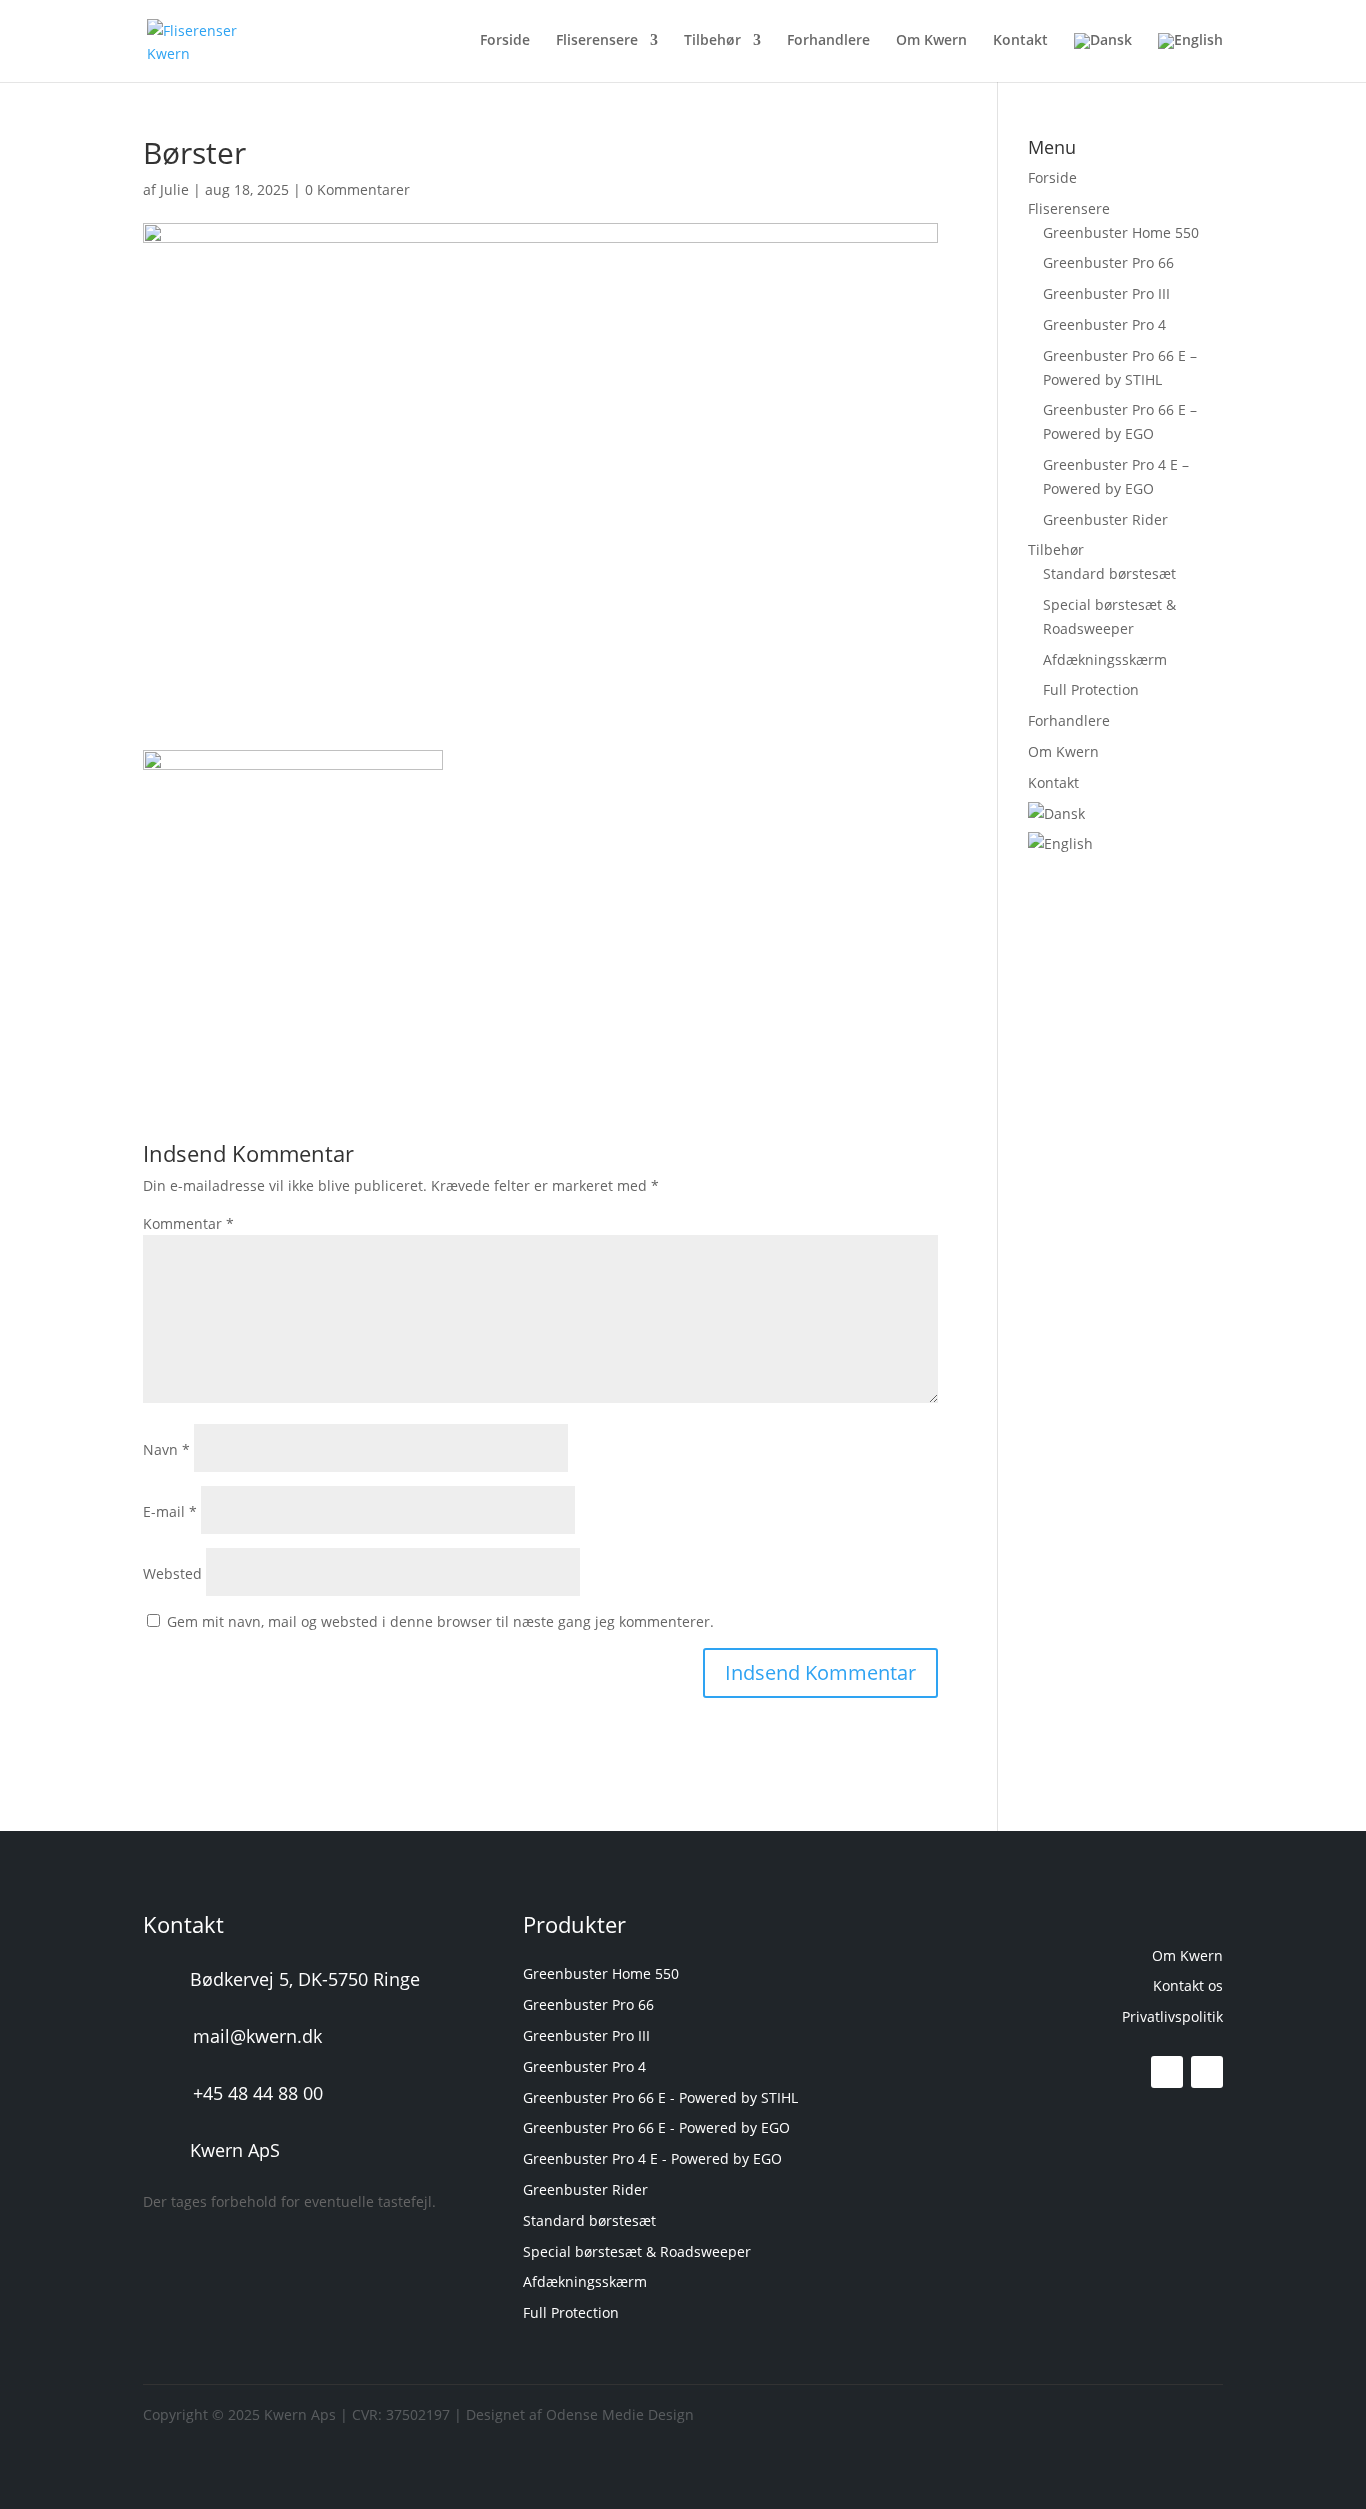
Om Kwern (931, 41)
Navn (166, 1449)
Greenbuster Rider (1105, 519)
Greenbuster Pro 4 (1104, 324)
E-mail (170, 1511)
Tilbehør (712, 41)
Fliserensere (597, 41)
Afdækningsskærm (1105, 659)
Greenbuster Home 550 (1121, 232)
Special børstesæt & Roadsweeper (637, 2251)
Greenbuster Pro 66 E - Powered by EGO (656, 2127)
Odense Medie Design (620, 2414)
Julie (174, 189)
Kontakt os (1188, 1985)
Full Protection (1091, 689)
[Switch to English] (1190, 57)
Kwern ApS (235, 2150)
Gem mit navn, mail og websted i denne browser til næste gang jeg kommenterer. (440, 1621)
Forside (505, 41)
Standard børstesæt (1109, 573)
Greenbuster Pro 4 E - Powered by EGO (652, 2158)
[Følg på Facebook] (1167, 2072)
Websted (172, 1573)
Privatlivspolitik (1172, 2016)
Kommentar (188, 1223)
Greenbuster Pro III (1106, 293)
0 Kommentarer (357, 189)
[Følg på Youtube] (1207, 2072)
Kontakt (1020, 41)
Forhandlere (828, 41)
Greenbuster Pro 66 (1108, 262)
